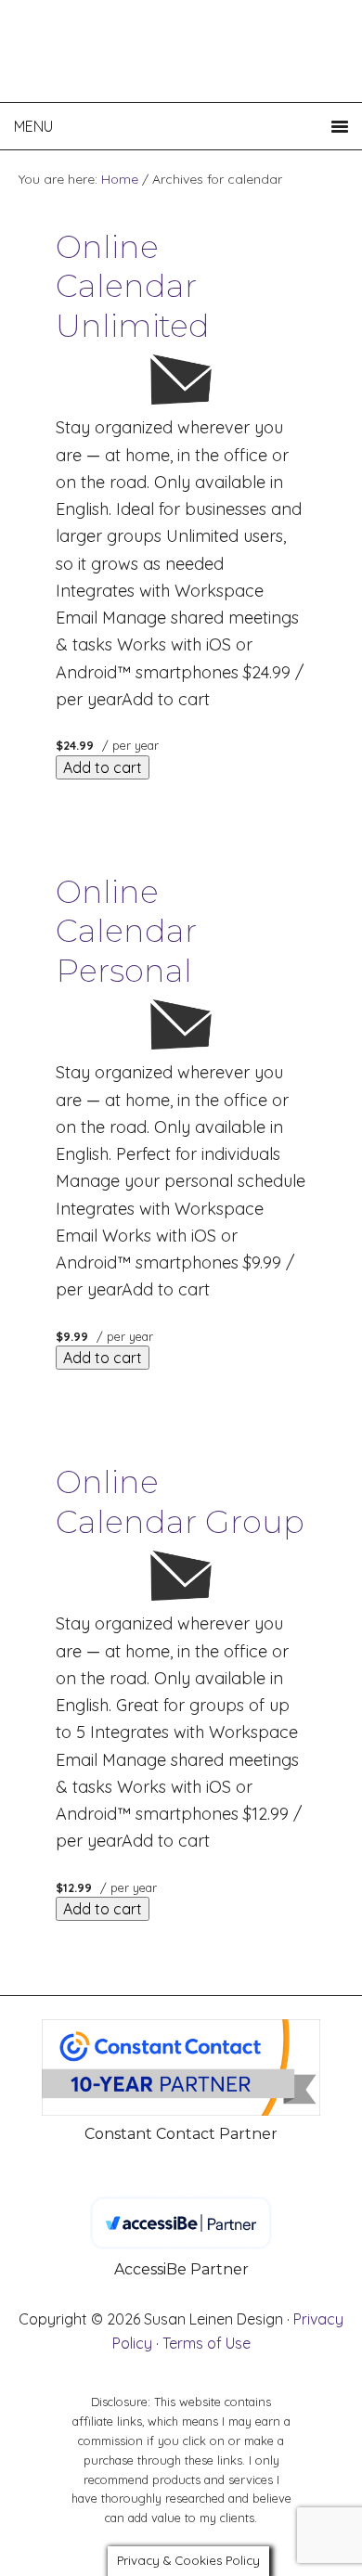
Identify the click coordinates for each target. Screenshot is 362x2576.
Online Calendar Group (180, 1502)
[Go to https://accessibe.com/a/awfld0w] (181, 2239)
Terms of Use (207, 2343)
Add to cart (103, 767)
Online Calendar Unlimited (133, 286)
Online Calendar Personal (126, 931)
